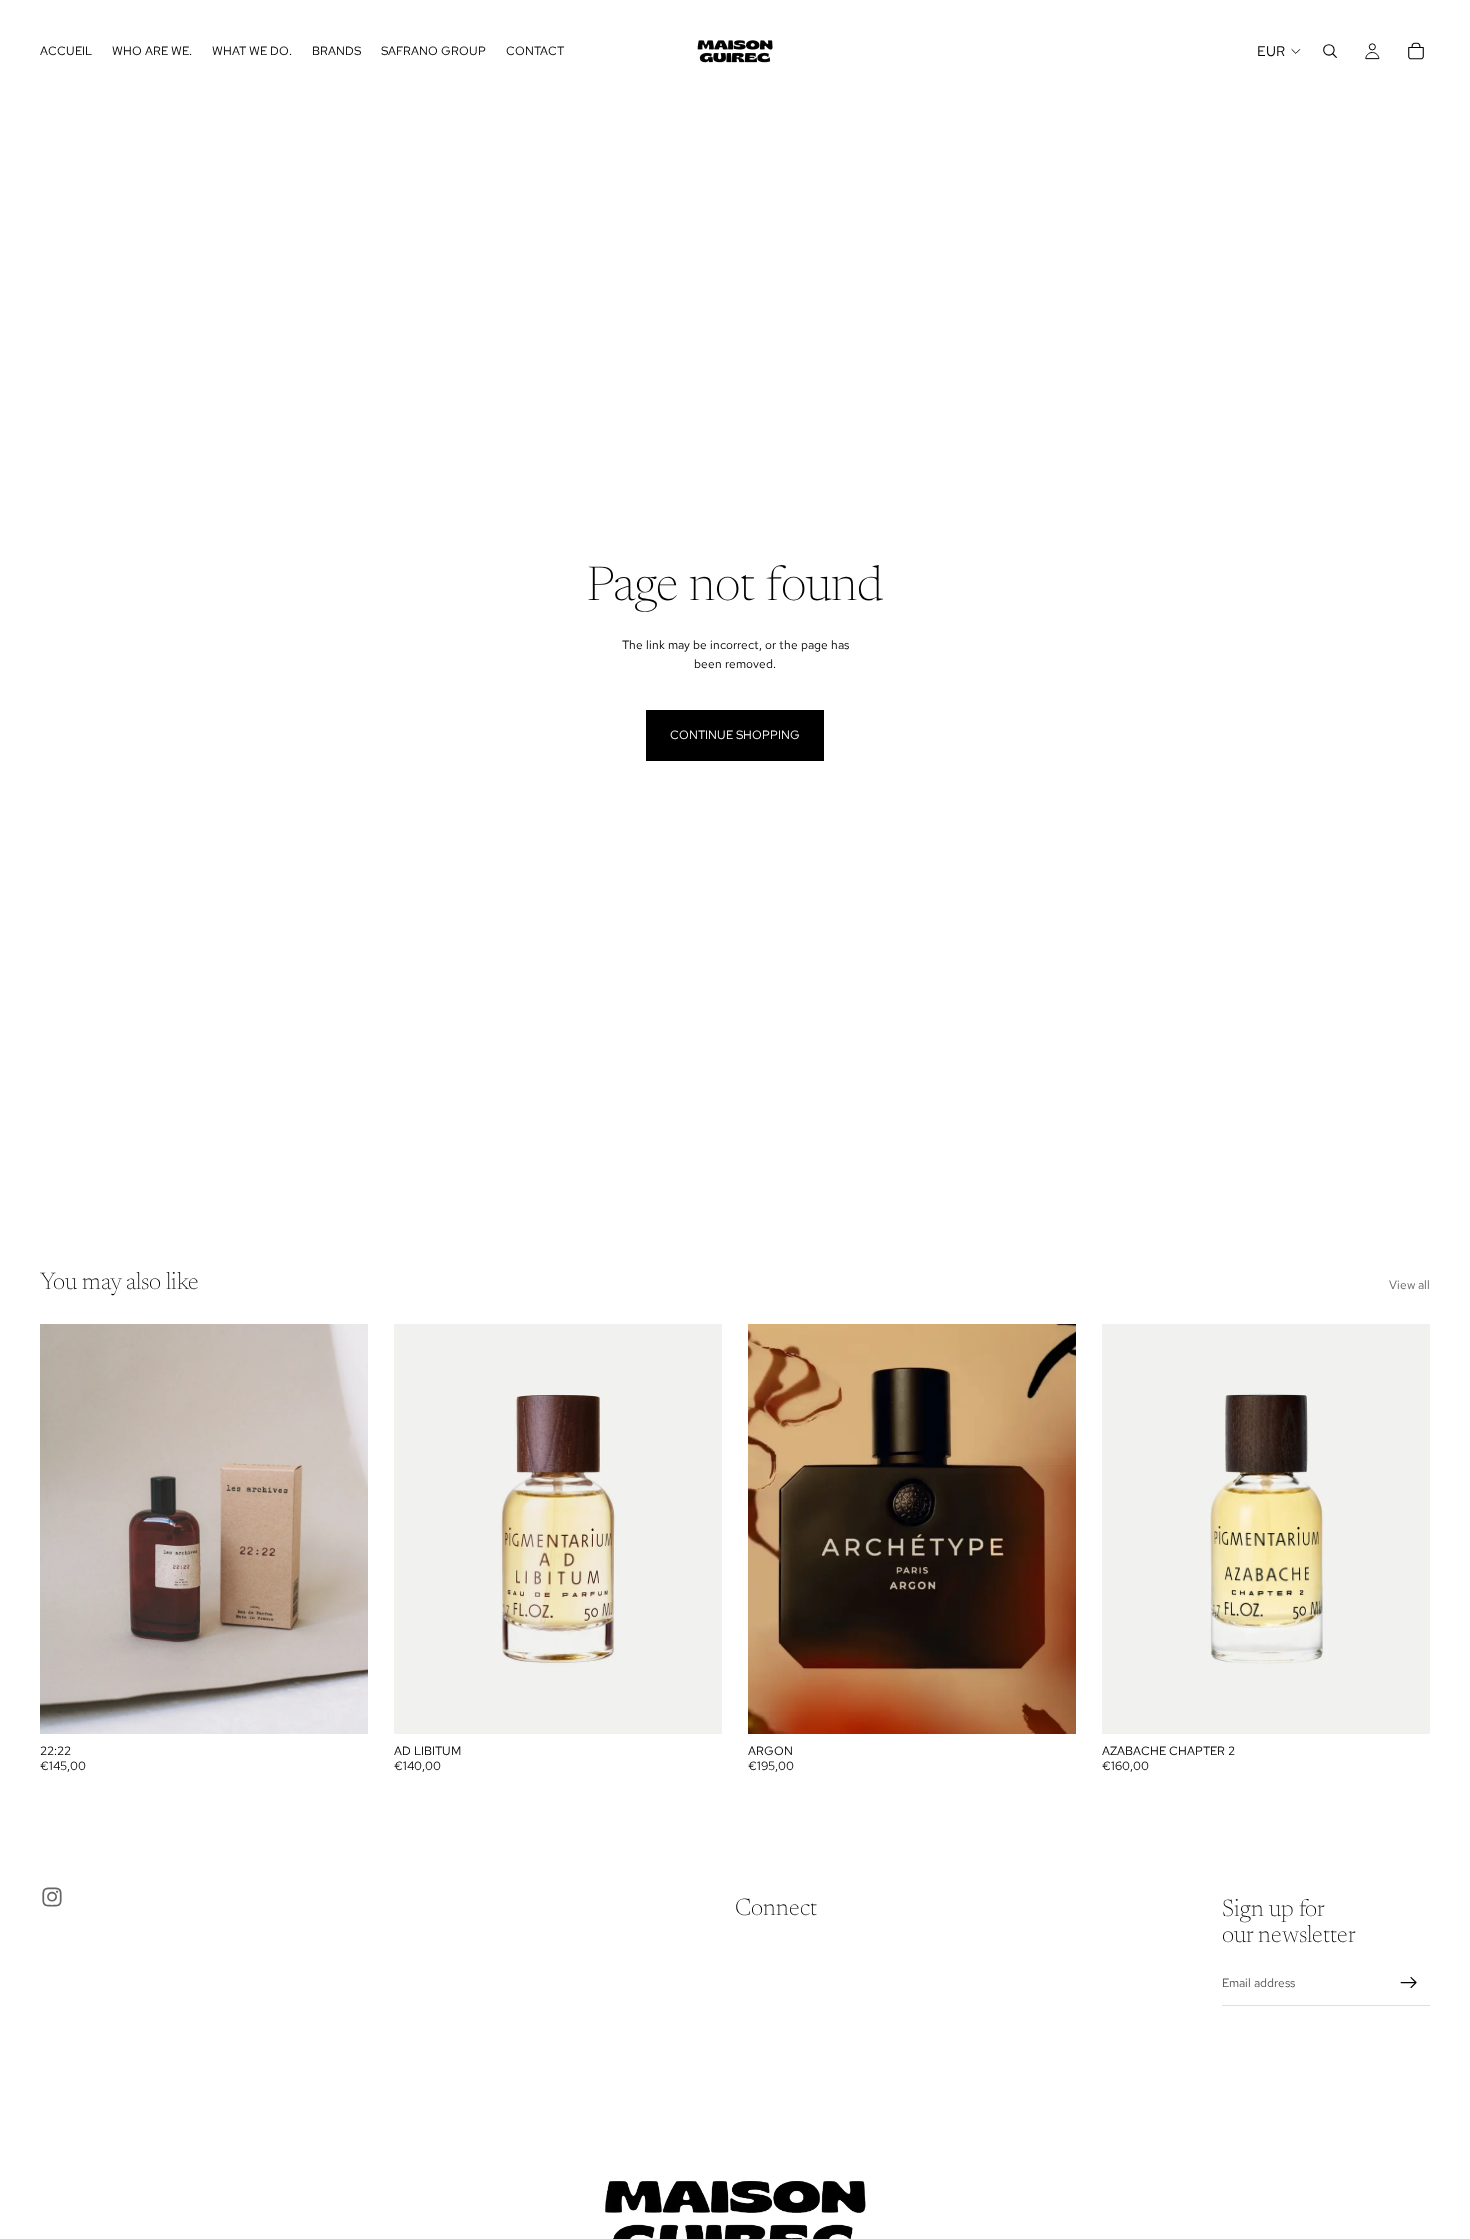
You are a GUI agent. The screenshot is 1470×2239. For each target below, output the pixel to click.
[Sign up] (1409, 1983)
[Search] (1330, 51)
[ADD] (1045, 1703)
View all (1409, 1285)
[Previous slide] (70, 1529)
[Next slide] (338, 1529)
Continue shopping (735, 735)
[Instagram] (52, 1897)
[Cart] (1416, 51)
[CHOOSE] (337, 1703)
